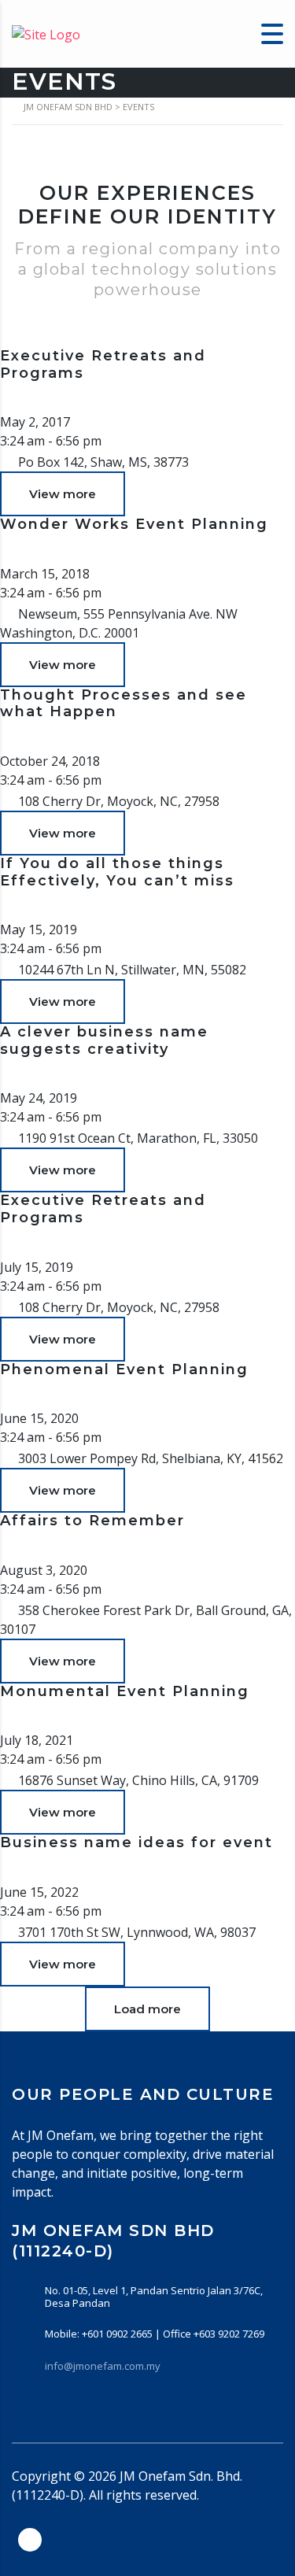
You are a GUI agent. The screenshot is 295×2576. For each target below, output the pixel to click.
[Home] (46, 33)
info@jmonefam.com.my (103, 2366)
